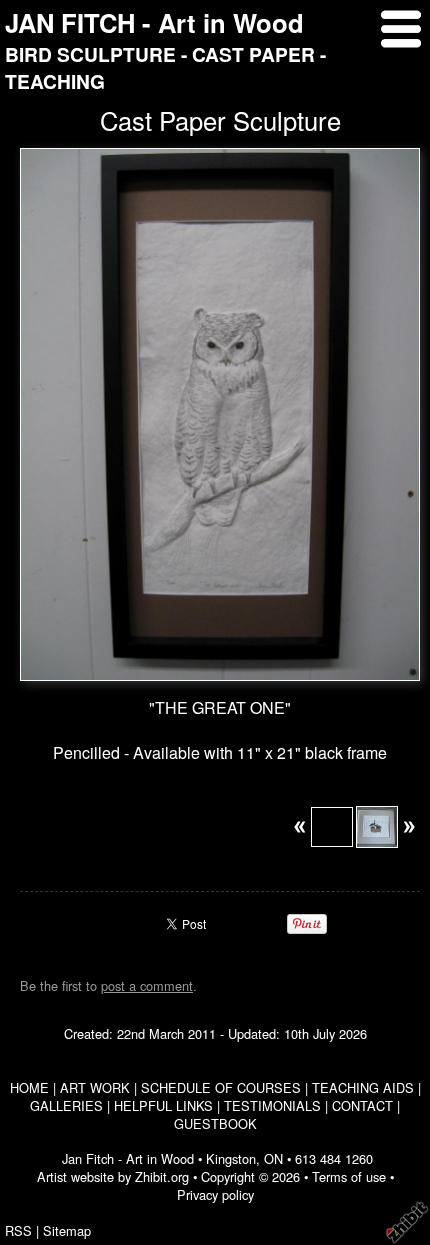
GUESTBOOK (215, 1123)
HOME (29, 1087)
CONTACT (362, 1105)
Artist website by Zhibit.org (113, 1176)
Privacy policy (215, 1194)
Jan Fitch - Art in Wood (128, 1158)
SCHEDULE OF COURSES (221, 1087)
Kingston (231, 1158)
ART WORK (95, 1087)
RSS (18, 1230)
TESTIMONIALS (272, 1105)
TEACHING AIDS (363, 1087)
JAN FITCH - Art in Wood (154, 22)
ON (273, 1158)
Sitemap (67, 1230)
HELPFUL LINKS (163, 1105)
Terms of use (349, 1176)
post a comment (147, 985)
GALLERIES (66, 1105)
